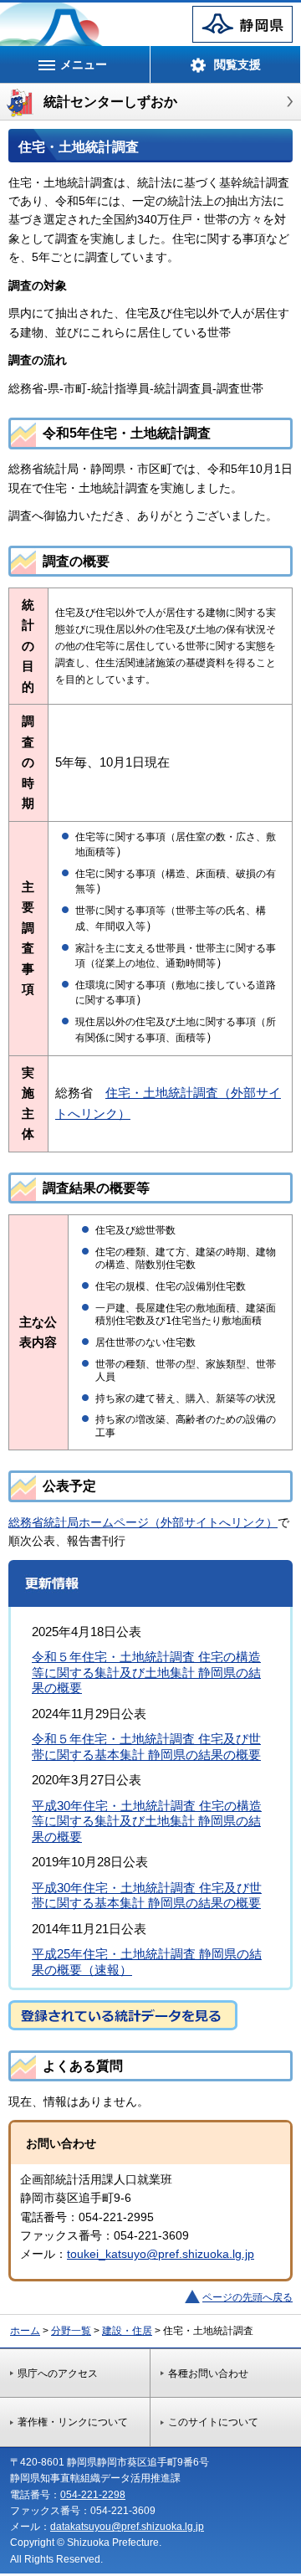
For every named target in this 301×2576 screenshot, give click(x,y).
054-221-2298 (93, 2495)
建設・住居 (127, 2331)
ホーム (25, 2331)
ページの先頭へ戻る (247, 2297)
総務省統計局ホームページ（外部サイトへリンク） (143, 1522)
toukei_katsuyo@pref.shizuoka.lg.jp (161, 2254)
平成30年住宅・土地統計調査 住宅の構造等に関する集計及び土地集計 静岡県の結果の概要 (147, 1821)
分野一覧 (71, 2331)
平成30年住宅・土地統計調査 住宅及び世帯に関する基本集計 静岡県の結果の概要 (147, 1895)
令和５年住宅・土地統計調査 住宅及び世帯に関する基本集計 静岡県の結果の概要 (146, 1746)
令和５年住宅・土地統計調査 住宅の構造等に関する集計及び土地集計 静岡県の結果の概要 (146, 1672)
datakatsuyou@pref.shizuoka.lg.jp (127, 2527)
